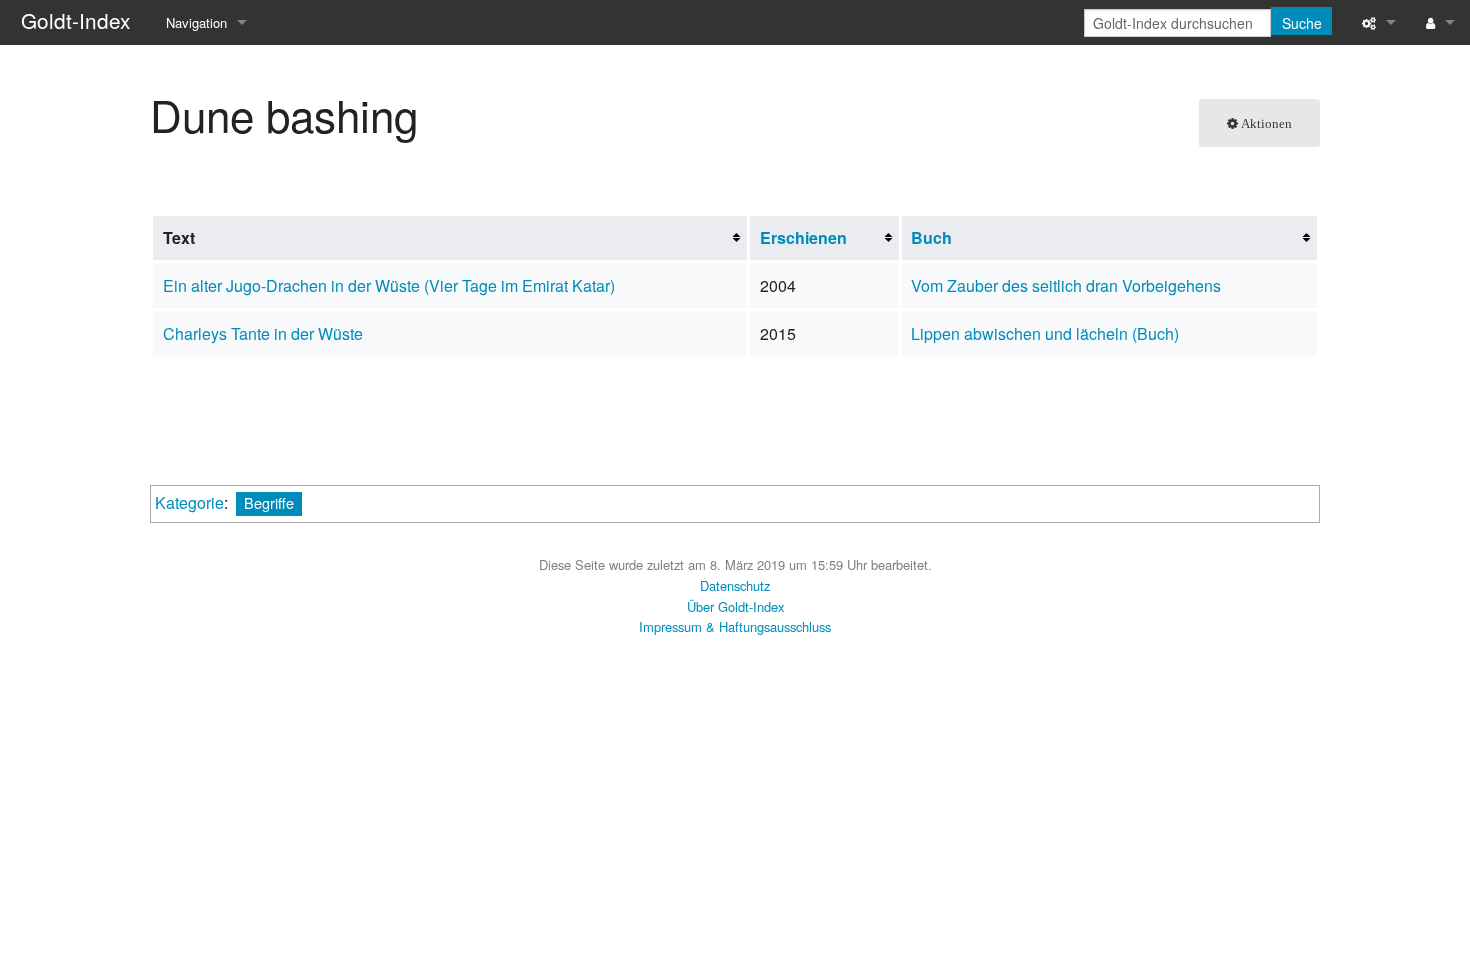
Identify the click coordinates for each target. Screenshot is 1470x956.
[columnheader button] (824, 238)
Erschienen (803, 237)
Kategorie (189, 502)
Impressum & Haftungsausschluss (735, 626)
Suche (1302, 23)
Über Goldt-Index (735, 606)
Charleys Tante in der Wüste (263, 333)
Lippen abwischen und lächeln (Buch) (1045, 333)
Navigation (196, 22)
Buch (931, 237)
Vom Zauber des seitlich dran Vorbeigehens (1066, 285)
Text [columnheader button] (179, 237)
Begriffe (269, 502)
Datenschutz (735, 585)
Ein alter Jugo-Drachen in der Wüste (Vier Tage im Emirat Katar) (389, 285)
